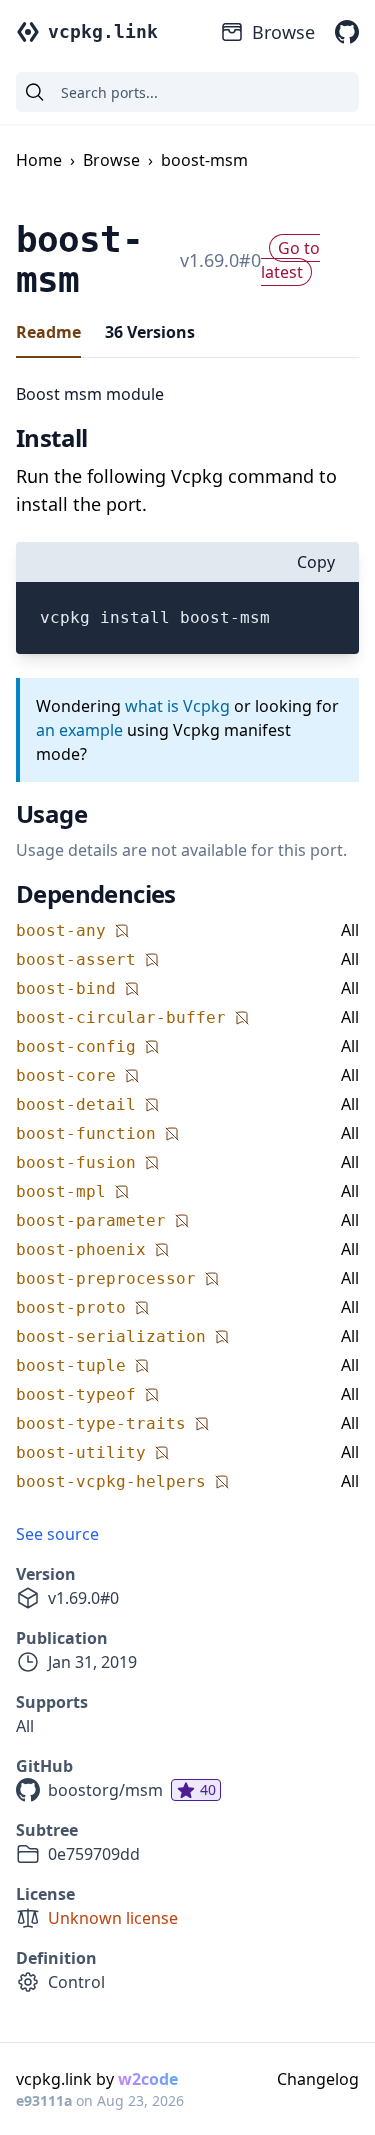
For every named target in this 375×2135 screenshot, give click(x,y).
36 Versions (150, 332)
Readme (48, 332)
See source (57, 1534)
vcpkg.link (103, 31)
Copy (316, 562)
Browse (283, 32)
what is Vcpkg (177, 706)
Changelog (318, 2079)
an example (79, 730)
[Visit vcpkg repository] (347, 32)
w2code (148, 2079)
